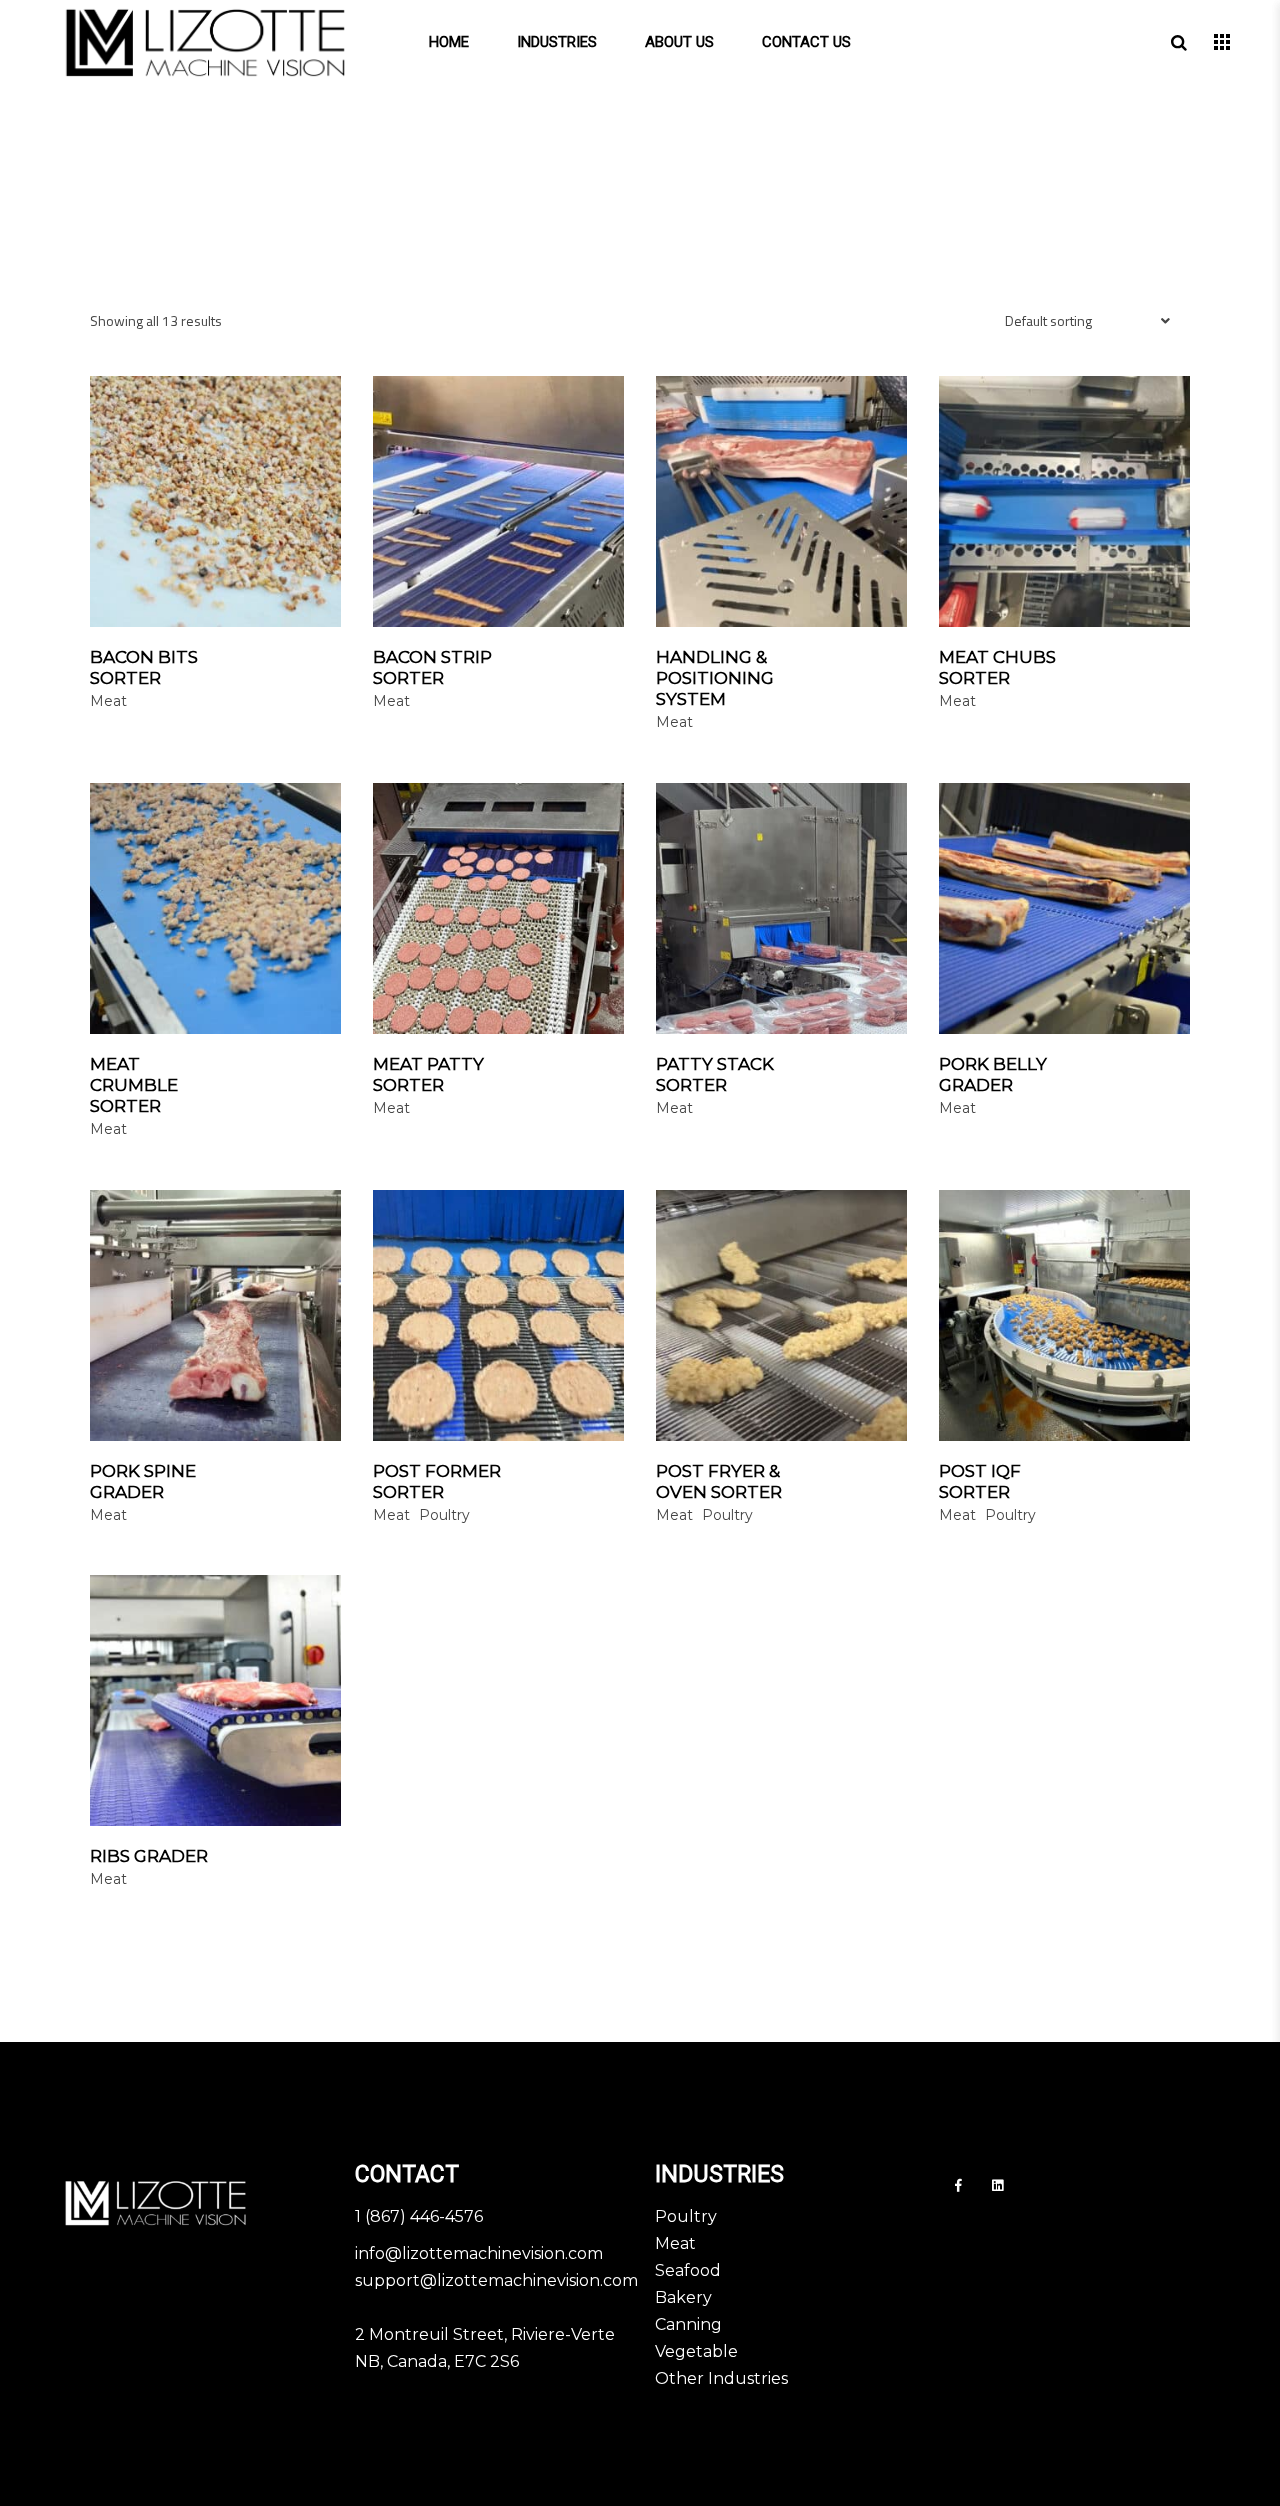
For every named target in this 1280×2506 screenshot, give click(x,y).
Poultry (686, 2216)
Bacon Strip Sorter (432, 667)
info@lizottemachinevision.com (479, 2253)
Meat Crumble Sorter (134, 1085)
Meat (675, 2243)
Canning (688, 2324)
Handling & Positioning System (715, 678)
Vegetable (696, 2351)
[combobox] (1090, 335)
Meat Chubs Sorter (997, 667)
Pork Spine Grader (143, 1481)
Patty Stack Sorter (715, 1074)
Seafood (688, 2270)
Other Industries (721, 2378)
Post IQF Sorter (980, 1481)
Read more (292, 658)
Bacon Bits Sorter (144, 667)
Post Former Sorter (437, 1481)
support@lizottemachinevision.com (496, 2280)
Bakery (683, 2297)
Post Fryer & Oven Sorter (719, 1481)
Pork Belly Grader (993, 1074)
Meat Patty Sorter (428, 1074)
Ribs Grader (149, 1856)
